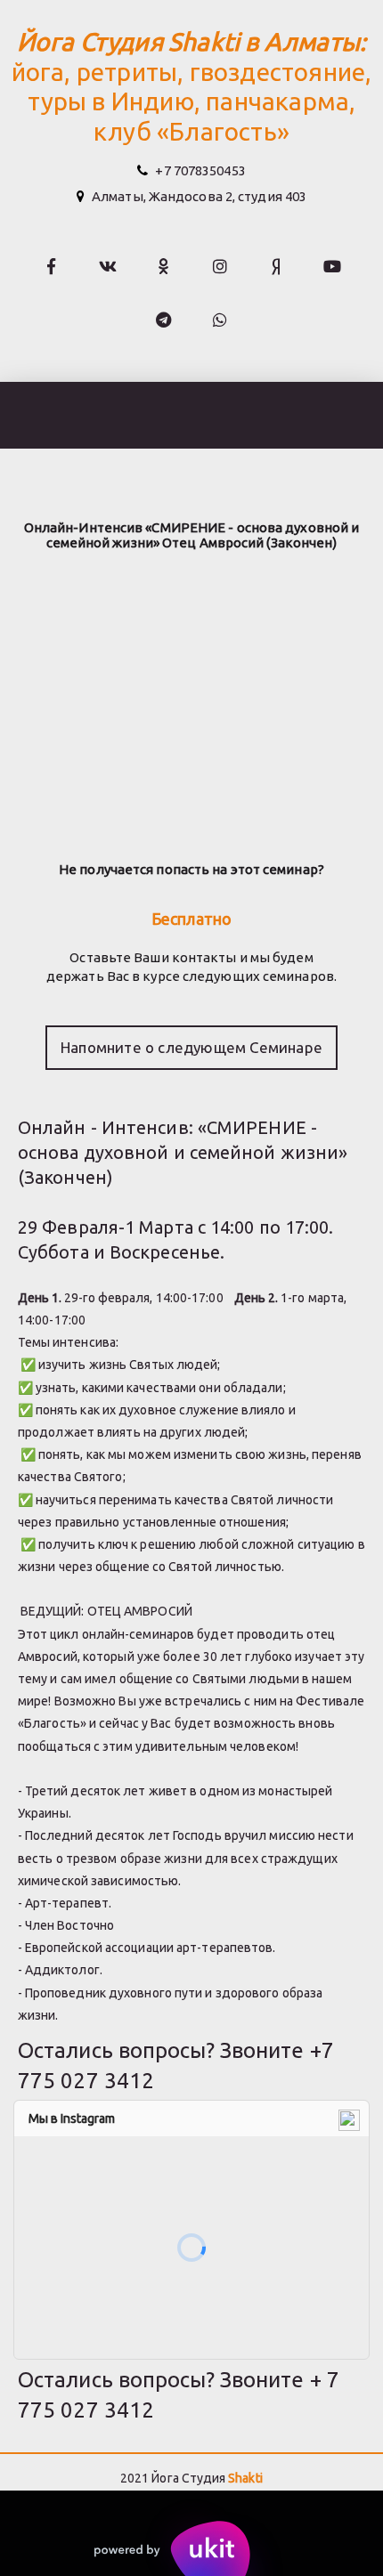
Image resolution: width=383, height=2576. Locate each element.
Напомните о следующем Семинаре (191, 1047)
